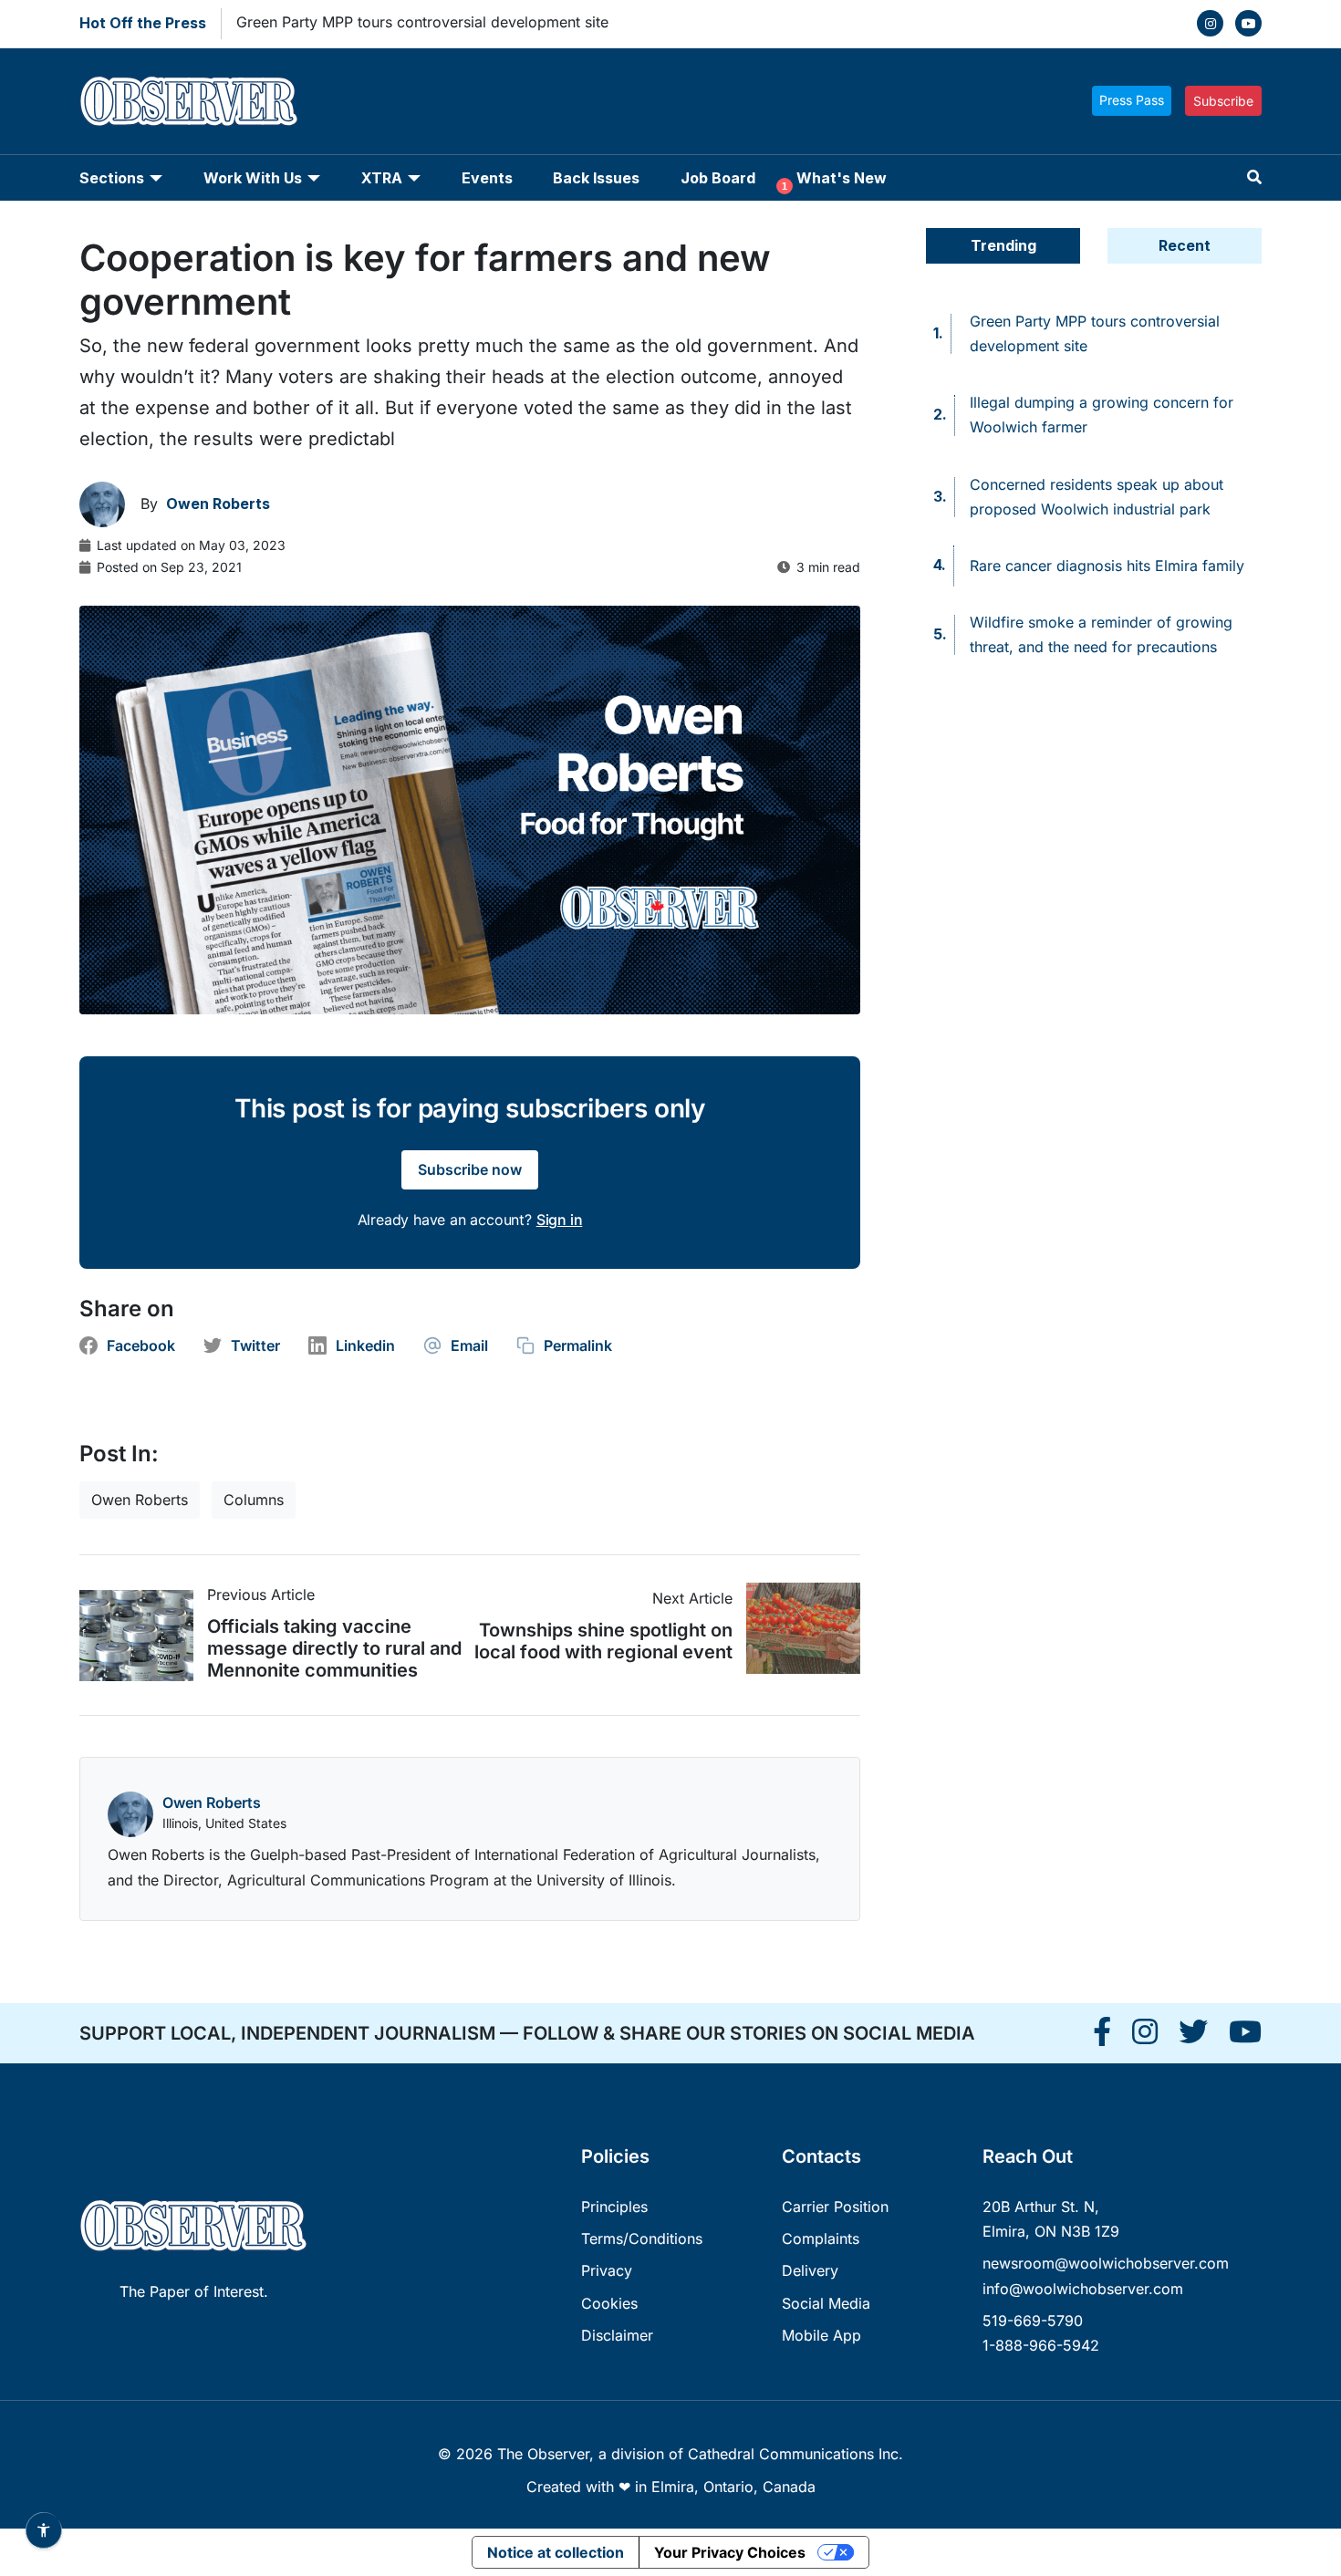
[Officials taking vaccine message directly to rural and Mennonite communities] (143, 1636)
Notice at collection (556, 2552)
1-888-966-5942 (1041, 2345)
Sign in (560, 1220)
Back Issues (596, 178)
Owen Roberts (140, 1500)
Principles (614, 2207)
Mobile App (821, 2335)
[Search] (1254, 177)
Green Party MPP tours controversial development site (422, 22)
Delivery (810, 2270)
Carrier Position (835, 2207)
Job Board (718, 178)
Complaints (821, 2238)
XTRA (382, 178)
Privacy (607, 2270)
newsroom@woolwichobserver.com (1106, 2263)
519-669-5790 (1033, 2321)
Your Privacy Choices (730, 2552)
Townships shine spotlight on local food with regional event (603, 1641)
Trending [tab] (1003, 245)
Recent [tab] (1185, 245)
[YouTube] (1248, 23)
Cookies (609, 2303)
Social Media (826, 2303)
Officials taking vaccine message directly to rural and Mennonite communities (334, 1648)
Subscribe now (470, 1169)
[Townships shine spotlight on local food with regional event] (796, 1628)
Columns (254, 1500)
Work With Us (253, 178)
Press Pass (1132, 100)
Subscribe (1223, 101)
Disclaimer (617, 2335)
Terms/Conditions (642, 2238)
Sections (112, 178)
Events (487, 178)
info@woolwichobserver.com (1083, 2289)
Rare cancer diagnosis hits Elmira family (1107, 566)
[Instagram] (1210, 23)
